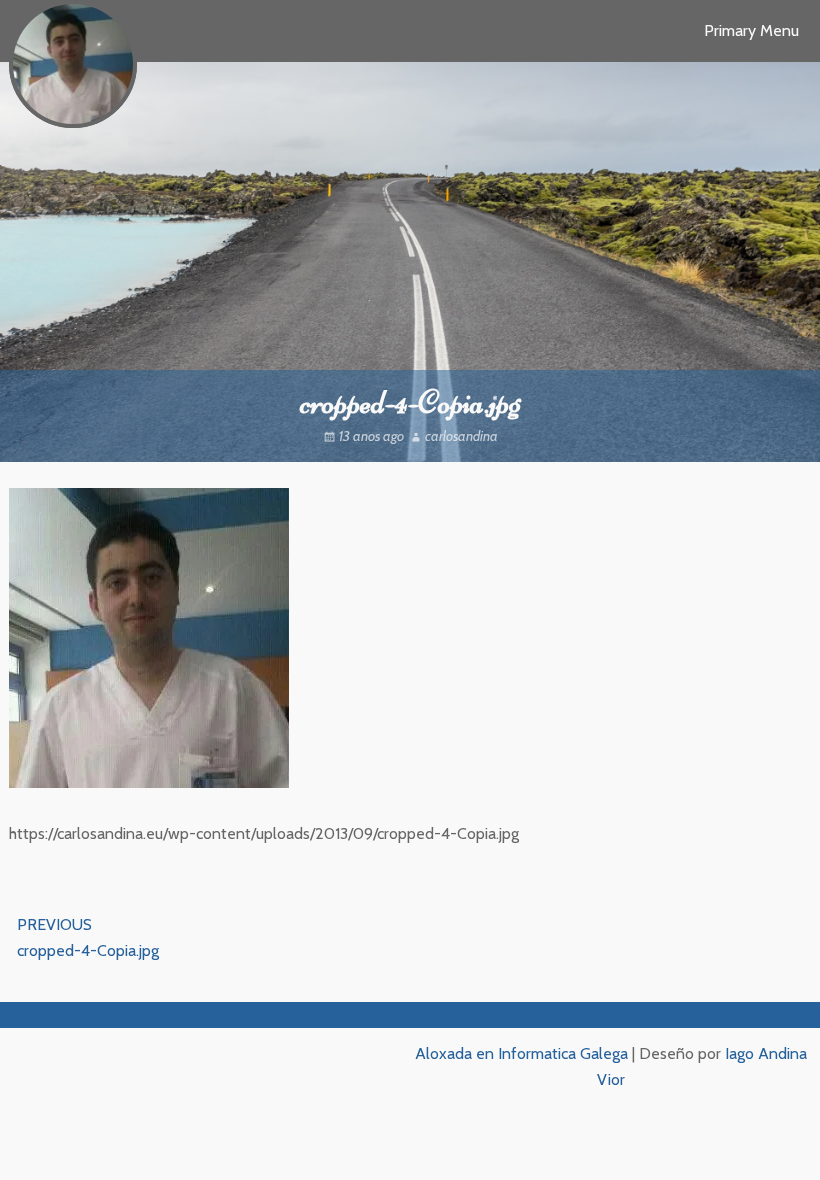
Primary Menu (751, 30)
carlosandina (461, 436)
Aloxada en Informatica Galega (521, 1053)
